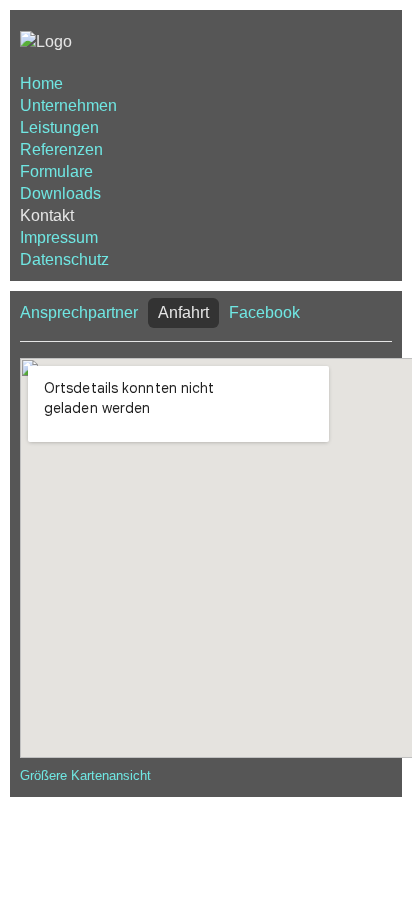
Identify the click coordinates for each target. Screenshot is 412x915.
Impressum (59, 237)
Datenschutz (64, 259)
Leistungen (59, 127)
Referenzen (61, 149)
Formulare (56, 171)
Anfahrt (183, 312)
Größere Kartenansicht (85, 775)
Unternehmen (68, 105)
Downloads (60, 193)
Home (41, 83)
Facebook (264, 312)
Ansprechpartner (79, 312)
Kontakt (47, 215)
